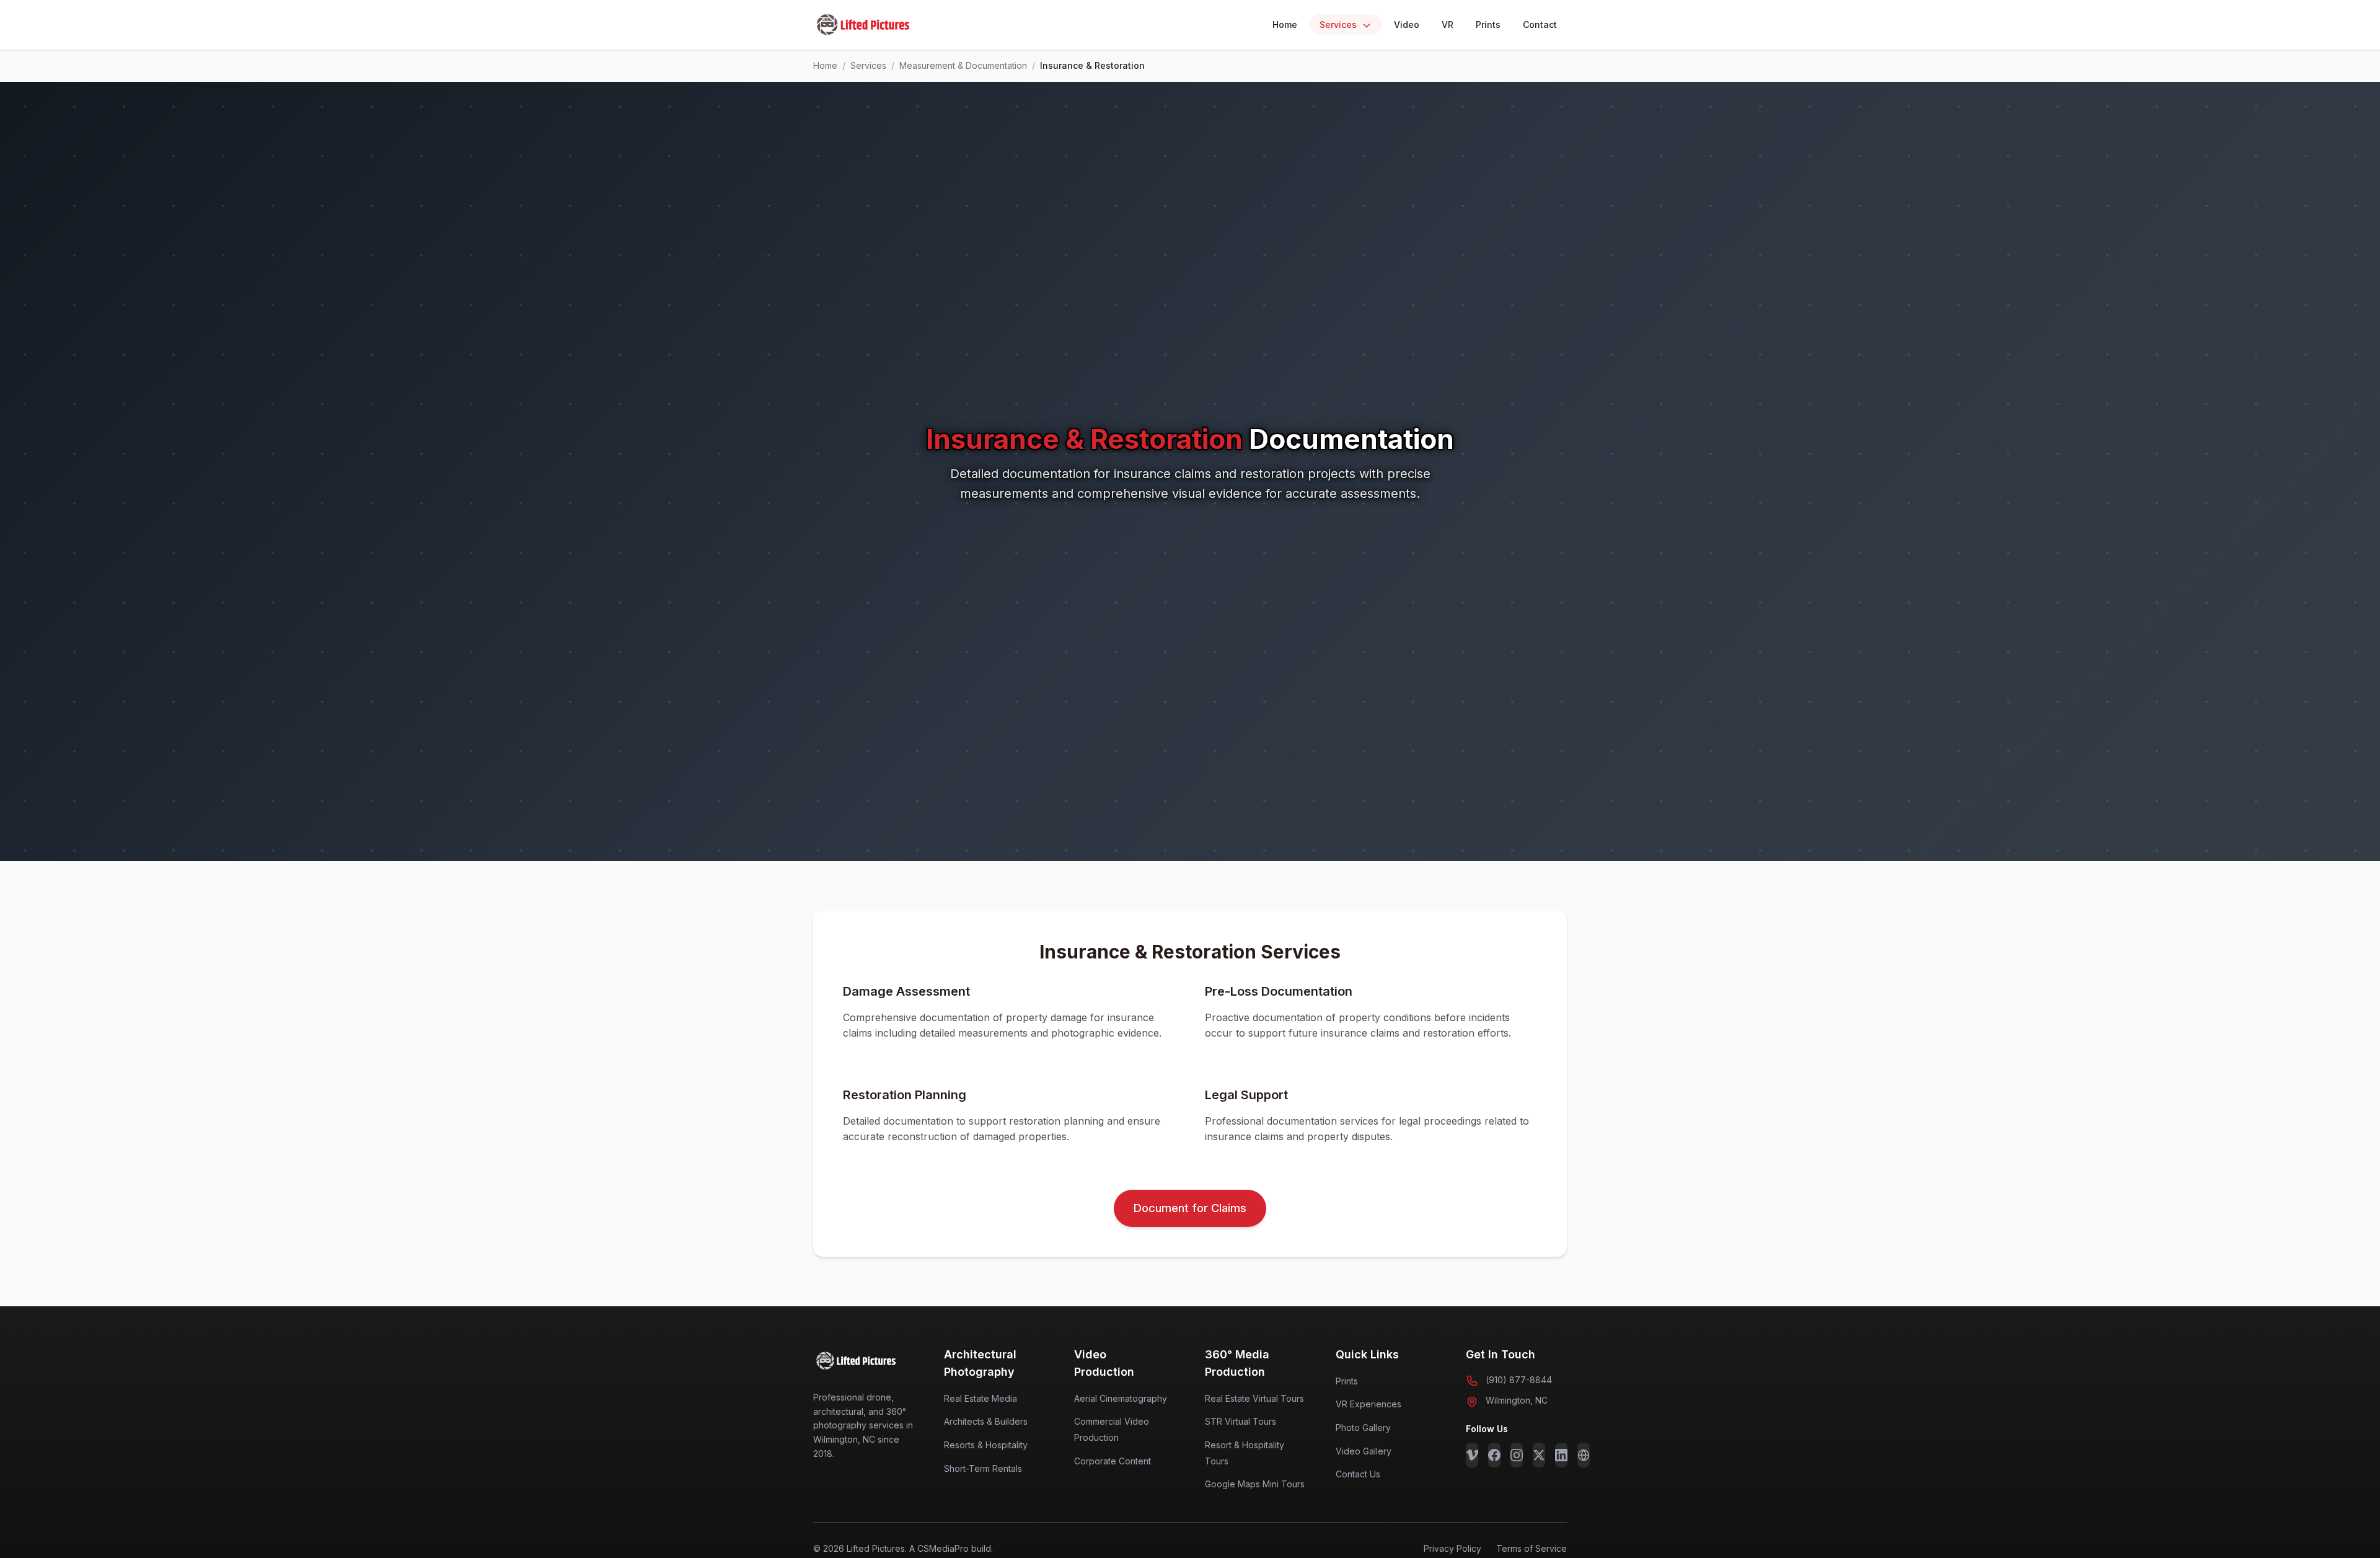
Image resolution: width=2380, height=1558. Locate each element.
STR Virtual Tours (1241, 1421)
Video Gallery (1364, 1451)
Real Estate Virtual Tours (1254, 1398)
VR (1448, 24)
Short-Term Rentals (983, 1468)
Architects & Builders (986, 1421)
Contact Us (1358, 1474)
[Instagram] (1517, 1455)
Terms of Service (1532, 1548)
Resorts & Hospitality (986, 1445)
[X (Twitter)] (1539, 1455)
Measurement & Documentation (963, 65)
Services (1339, 24)
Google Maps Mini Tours (1255, 1484)
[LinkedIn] (1561, 1455)
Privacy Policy (1452, 1548)
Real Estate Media (981, 1398)
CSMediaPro (943, 1548)
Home (1285, 24)
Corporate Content (1113, 1461)
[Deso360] (1584, 1455)
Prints (1488, 24)
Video (1407, 24)
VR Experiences (1368, 1404)
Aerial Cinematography (1121, 1398)
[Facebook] (1494, 1455)
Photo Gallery (1363, 1427)
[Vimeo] (1472, 1455)
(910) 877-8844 (1519, 1380)
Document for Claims (1190, 1208)
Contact (1540, 24)
